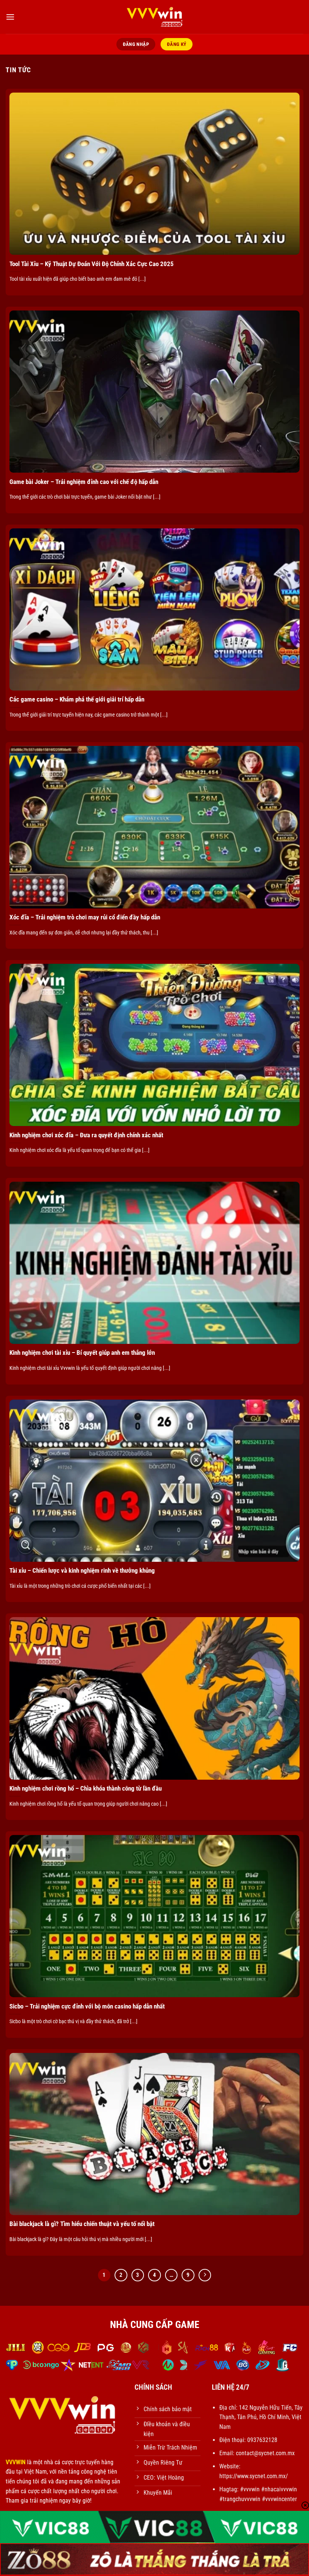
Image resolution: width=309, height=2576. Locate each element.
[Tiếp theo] (205, 2275)
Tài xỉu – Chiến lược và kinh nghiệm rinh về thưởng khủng (82, 1571)
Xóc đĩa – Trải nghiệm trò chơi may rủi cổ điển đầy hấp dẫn (85, 917)
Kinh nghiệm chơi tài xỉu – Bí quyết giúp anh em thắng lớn (82, 1353)
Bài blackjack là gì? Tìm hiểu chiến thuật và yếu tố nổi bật (82, 2224)
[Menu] (10, 17)
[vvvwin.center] (154, 17)
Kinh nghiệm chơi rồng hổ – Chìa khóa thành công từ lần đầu (86, 1789)
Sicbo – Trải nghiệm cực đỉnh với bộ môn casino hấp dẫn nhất (87, 2006)
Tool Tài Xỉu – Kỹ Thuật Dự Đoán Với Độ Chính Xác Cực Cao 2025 (92, 264)
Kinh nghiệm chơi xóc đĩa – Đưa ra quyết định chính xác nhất (86, 1135)
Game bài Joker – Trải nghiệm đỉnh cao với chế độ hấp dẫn (84, 482)
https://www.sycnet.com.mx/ (254, 2476)
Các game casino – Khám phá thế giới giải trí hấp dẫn (77, 699)
